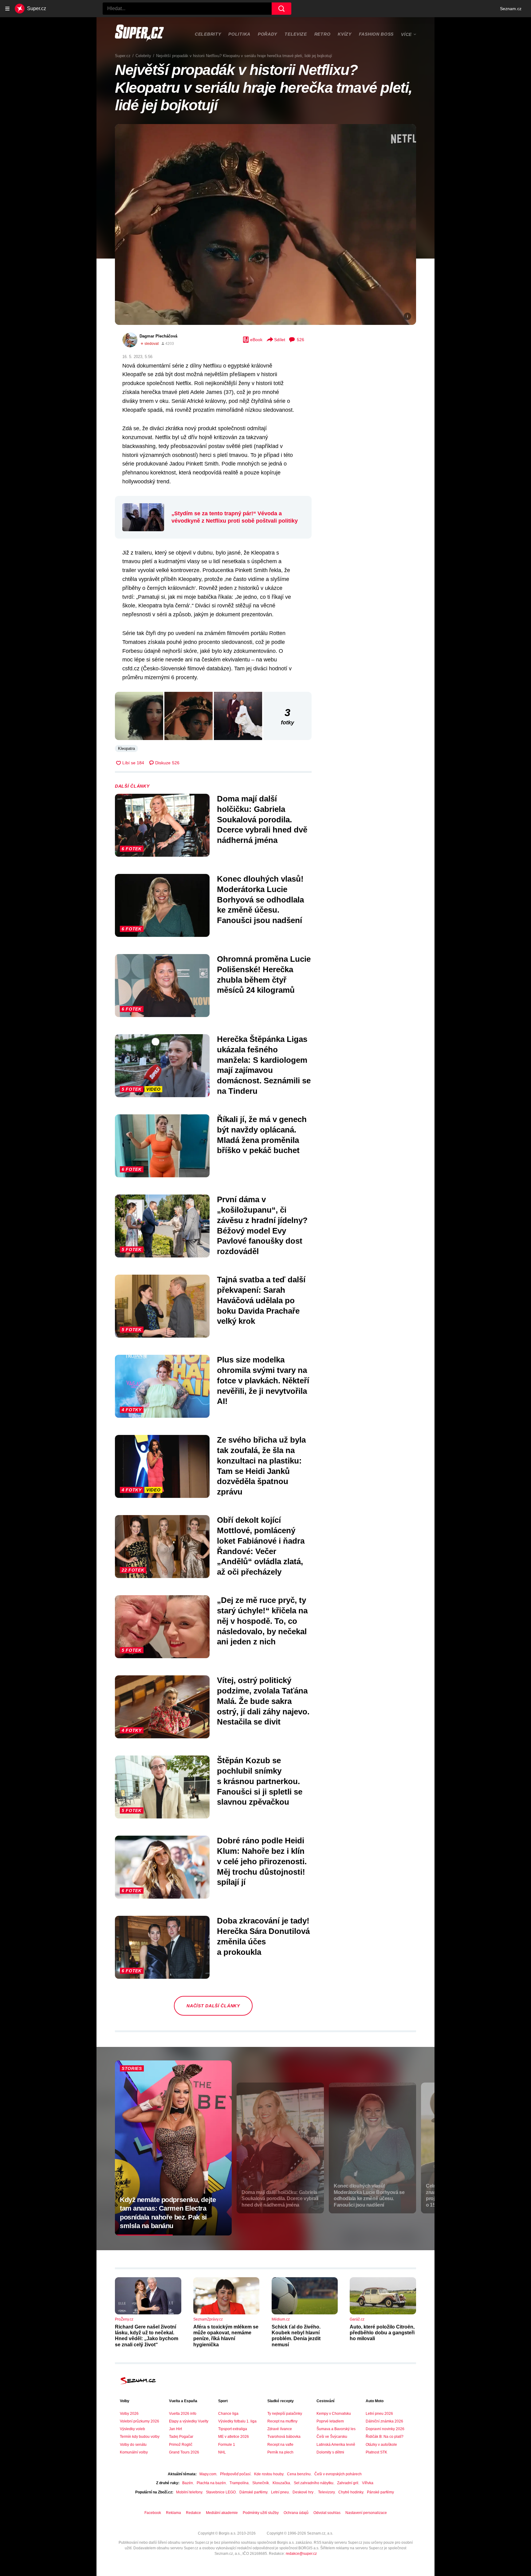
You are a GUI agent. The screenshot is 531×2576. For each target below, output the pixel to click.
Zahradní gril (348, 2483)
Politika (239, 34)
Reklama (173, 2513)
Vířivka (368, 2483)
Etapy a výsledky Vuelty (189, 2421)
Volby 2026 (129, 2414)
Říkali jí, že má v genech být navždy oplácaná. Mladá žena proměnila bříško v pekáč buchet (262, 1135)
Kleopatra (126, 748)
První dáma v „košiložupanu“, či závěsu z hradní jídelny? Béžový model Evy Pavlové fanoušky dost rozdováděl (262, 1225)
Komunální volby (134, 2452)
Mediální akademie (222, 2513)
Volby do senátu (133, 2445)
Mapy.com (208, 2474)
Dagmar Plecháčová (158, 336)
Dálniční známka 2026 (384, 2421)
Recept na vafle (280, 2445)
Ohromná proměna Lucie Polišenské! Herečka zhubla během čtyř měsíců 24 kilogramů (264, 974)
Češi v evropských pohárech (338, 2474)
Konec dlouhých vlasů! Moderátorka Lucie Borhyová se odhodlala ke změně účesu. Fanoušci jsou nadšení (260, 900)
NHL (222, 2452)
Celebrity (208, 34)
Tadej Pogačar (181, 2437)
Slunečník (261, 2483)
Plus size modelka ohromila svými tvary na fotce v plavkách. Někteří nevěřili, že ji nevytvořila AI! (263, 1380)
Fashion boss (376, 34)
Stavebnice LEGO (221, 2492)
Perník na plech (280, 2452)
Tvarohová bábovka (284, 2437)
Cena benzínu (299, 2474)
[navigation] (7, 9)
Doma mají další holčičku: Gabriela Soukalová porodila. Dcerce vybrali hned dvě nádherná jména (262, 819)
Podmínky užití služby (261, 2513)
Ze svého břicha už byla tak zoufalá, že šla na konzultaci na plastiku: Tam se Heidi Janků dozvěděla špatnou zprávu (261, 1466)
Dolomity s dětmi (330, 2452)
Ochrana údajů (296, 2513)
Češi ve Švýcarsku (332, 2437)
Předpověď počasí (235, 2474)
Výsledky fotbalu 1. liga (237, 2421)
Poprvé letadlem (330, 2421)
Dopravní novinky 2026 (385, 2429)
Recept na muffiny (282, 2421)
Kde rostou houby (269, 2474)
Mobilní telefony (189, 2492)
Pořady (267, 34)
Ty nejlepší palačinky (285, 2414)
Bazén (188, 2483)
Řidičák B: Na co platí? (385, 2437)
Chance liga (228, 2414)
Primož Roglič (181, 2445)
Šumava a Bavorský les (336, 2429)
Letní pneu (280, 2492)
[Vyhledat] (281, 9)
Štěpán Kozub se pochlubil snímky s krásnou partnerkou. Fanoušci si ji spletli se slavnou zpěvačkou (260, 1781)
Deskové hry (303, 2492)
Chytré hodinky (351, 2492)
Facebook (153, 2513)
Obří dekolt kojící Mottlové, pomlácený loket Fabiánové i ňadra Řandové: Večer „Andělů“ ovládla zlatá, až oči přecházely (261, 1546)
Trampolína (239, 2483)
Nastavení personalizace (366, 2513)
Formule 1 (227, 2445)
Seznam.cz (511, 9)
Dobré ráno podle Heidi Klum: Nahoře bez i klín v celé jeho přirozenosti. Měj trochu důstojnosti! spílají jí (262, 1861)
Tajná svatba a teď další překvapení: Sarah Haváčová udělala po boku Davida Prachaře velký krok (261, 1300)
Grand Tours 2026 (184, 2452)
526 (301, 340)
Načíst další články (213, 2006)
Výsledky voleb (132, 2429)
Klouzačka (281, 2483)
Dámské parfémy (253, 2492)
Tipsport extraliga (233, 2429)
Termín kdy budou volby (140, 2437)
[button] (265, 224)
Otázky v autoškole (381, 2445)
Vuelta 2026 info (183, 2414)
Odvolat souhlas (327, 2513)
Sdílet (280, 340)
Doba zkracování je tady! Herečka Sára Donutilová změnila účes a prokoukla (263, 1936)
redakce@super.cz (301, 2554)
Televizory (326, 2492)
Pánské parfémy (380, 2492)
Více (406, 34)
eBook (256, 340)
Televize (296, 34)
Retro (323, 34)
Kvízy (345, 34)
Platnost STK (376, 2452)
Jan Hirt (175, 2429)
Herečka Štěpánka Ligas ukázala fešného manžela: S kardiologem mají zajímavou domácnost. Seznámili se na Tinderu (264, 1065)
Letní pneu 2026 (379, 2414)
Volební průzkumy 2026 (140, 2421)
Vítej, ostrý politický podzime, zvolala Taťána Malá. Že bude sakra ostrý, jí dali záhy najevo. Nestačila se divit (263, 1701)
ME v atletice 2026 (234, 2437)
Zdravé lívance (280, 2429)
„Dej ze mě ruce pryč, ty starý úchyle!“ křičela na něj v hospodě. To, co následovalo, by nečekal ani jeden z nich (262, 1621)
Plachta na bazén (211, 2483)
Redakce (193, 2513)
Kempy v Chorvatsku (334, 2414)
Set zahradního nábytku (314, 2483)
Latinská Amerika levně (336, 2445)
